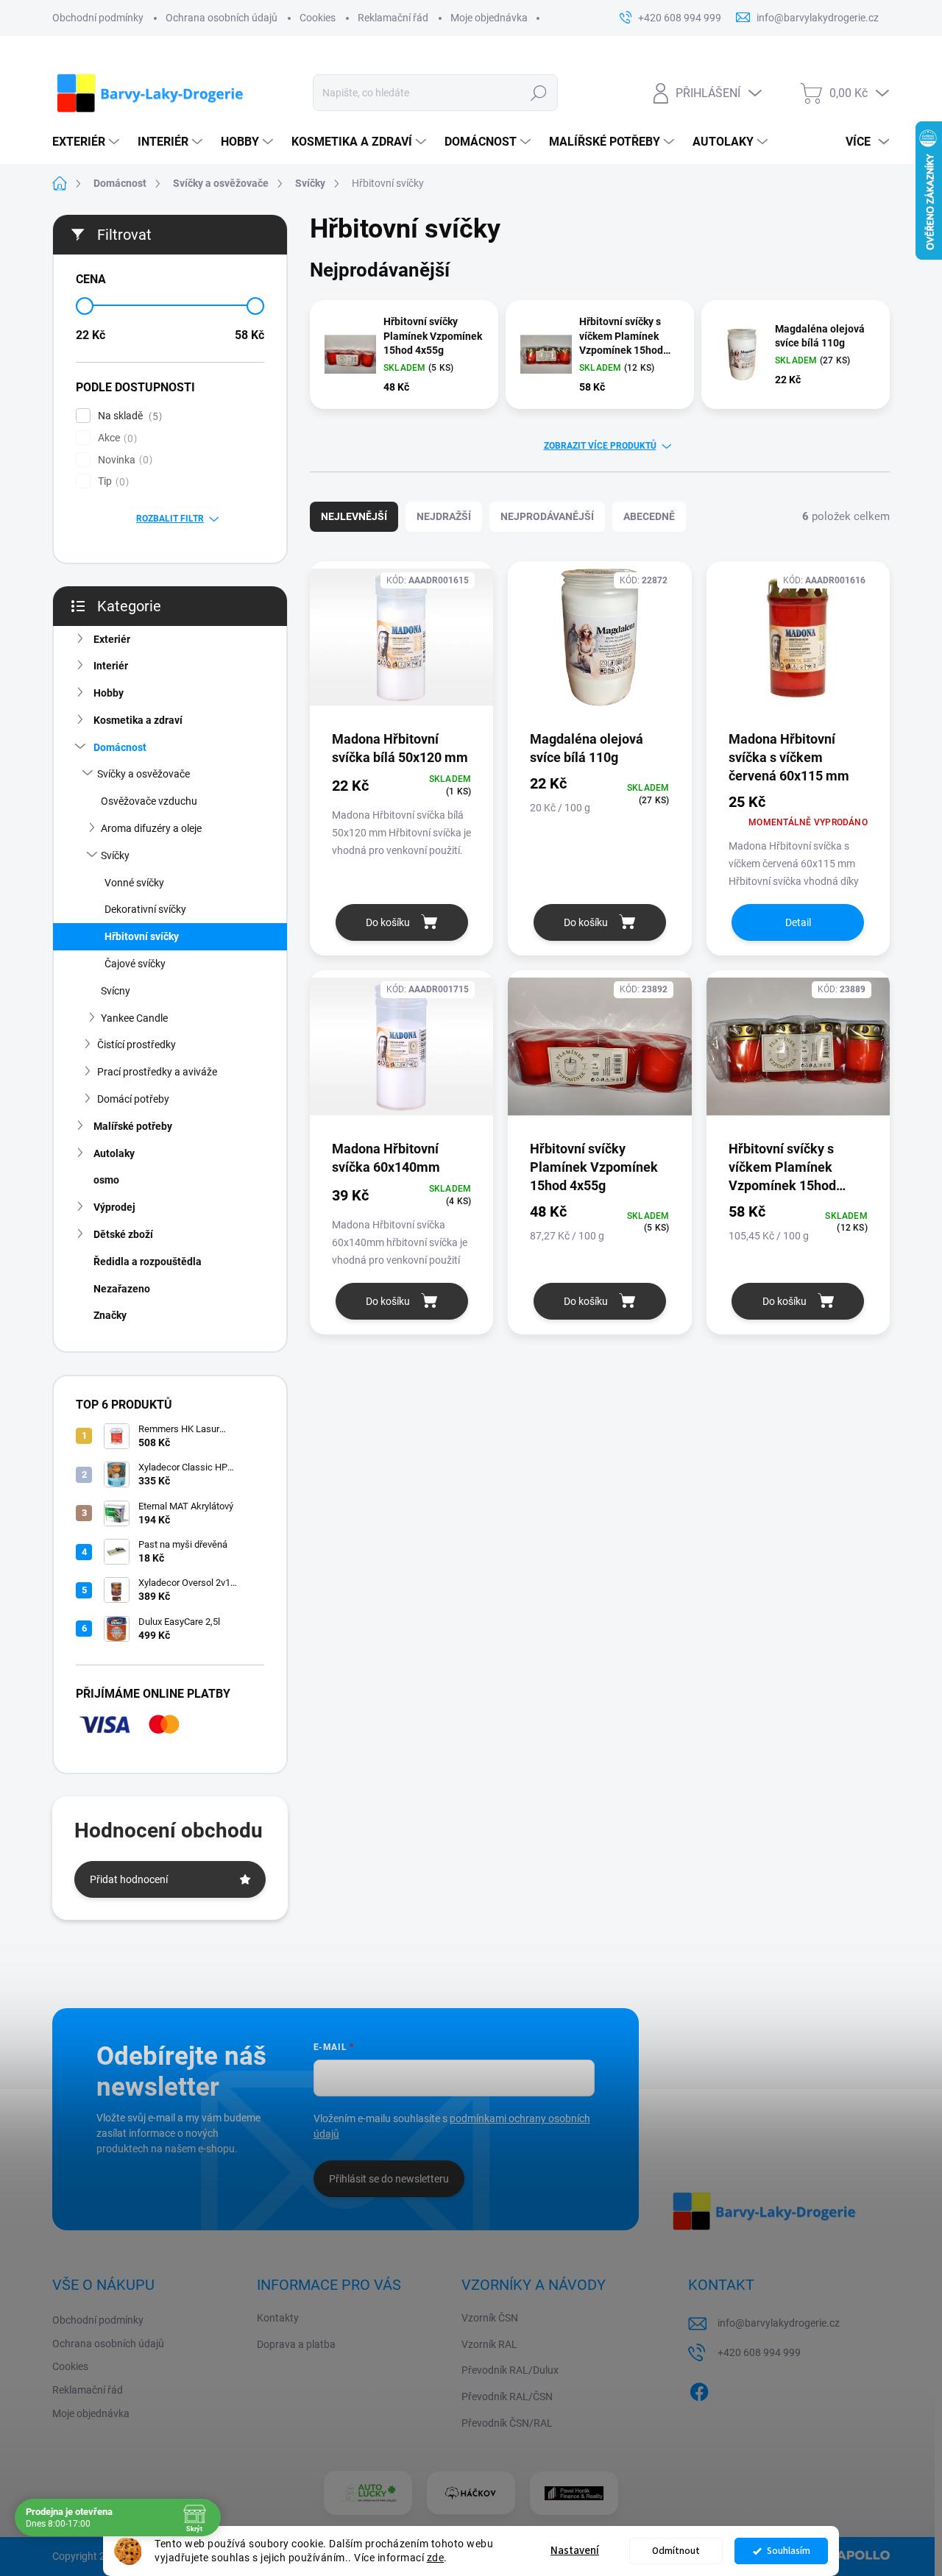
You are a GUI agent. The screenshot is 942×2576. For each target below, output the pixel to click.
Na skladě (128, 416)
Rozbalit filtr (170, 519)
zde (436, 2558)
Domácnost (120, 747)
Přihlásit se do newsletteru (389, 2179)
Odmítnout (676, 2551)
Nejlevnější (354, 516)
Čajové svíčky (135, 964)
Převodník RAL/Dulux (510, 2370)
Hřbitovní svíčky (142, 936)
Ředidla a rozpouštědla (148, 1262)
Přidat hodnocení (129, 1879)
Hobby (109, 693)
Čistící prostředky (137, 1045)
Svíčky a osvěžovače (144, 774)
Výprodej (114, 1207)
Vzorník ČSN (490, 2318)
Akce (116, 438)
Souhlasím (789, 2551)
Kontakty (278, 2318)
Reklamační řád (393, 18)
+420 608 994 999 (759, 2352)
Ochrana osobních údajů (222, 18)
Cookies (318, 18)
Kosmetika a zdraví (138, 720)
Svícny (116, 991)
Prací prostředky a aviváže (157, 1072)
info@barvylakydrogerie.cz (779, 2323)
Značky (110, 1315)
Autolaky (114, 1153)
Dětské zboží (123, 1234)
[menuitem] (88, 142)
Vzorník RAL (489, 2344)
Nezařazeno (122, 1289)
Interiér (111, 666)
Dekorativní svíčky (145, 909)
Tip (111, 481)
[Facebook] (699, 2389)
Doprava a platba (296, 2344)
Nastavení (575, 2551)
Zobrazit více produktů (600, 446)
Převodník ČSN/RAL (507, 2423)
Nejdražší (444, 516)
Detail (798, 922)
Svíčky (115, 855)
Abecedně (649, 516)
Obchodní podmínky (98, 18)
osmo (106, 1180)
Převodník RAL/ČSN (507, 2397)
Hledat (539, 93)
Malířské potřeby (133, 1126)
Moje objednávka (489, 18)
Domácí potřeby (133, 1099)
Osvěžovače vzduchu (149, 801)
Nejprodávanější (547, 516)
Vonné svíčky (134, 883)
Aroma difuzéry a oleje (151, 828)
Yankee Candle (134, 1018)
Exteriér (112, 639)
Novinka (123, 460)
